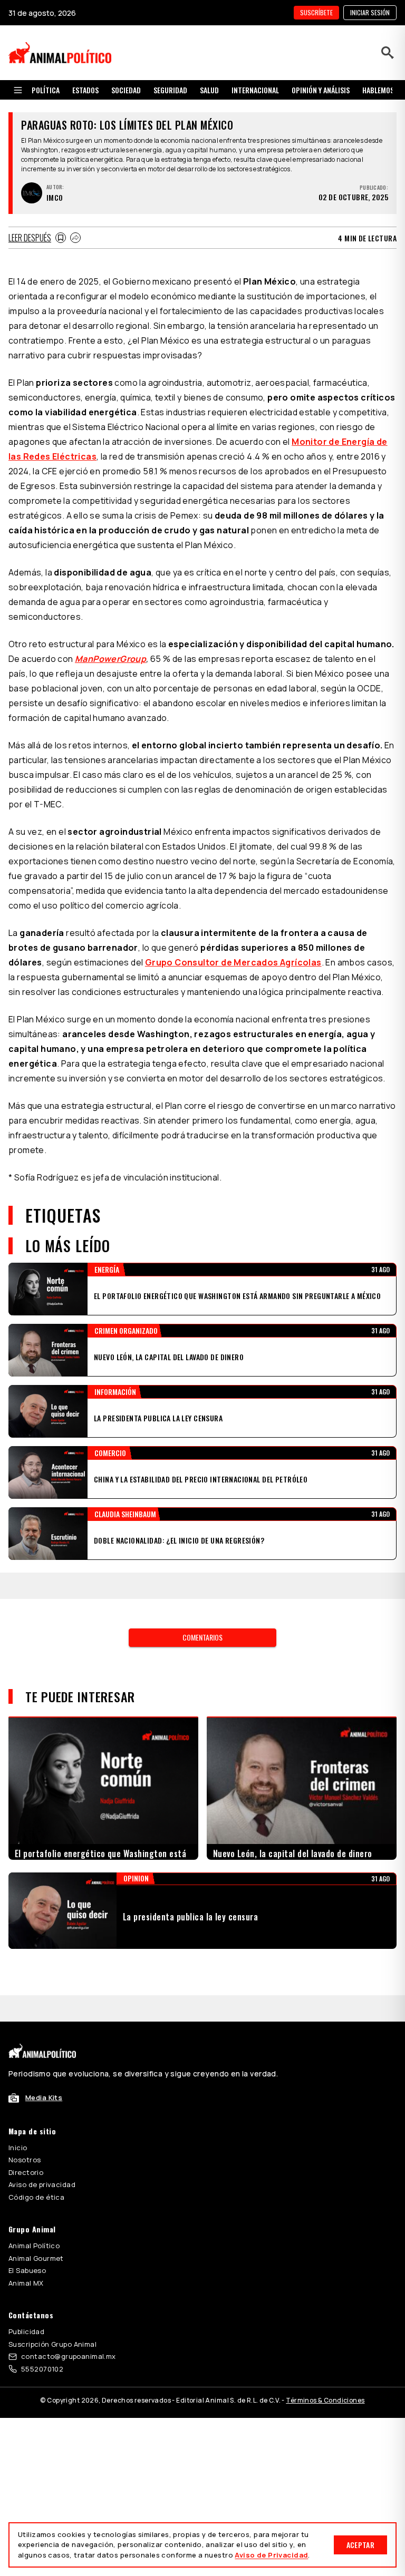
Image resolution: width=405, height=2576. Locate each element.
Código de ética (36, 2144)
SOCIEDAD (126, 90)
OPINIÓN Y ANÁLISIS (321, 90)
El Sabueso (27, 2218)
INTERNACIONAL (255, 90)
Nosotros (25, 2107)
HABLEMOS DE (383, 90)
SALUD (209, 90)
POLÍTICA (46, 90)
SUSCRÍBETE (316, 12)
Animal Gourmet (36, 2206)
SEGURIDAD (170, 90)
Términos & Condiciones (325, 2348)
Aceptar (360, 2545)
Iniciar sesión (370, 12)
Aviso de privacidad (42, 2132)
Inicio (18, 2095)
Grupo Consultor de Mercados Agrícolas (233, 962)
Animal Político (34, 2193)
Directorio (26, 2120)
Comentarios (202, 1611)
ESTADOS (85, 90)
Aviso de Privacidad (271, 2555)
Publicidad (26, 2279)
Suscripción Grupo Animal (52, 2291)
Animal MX (26, 2230)
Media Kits (44, 2045)
